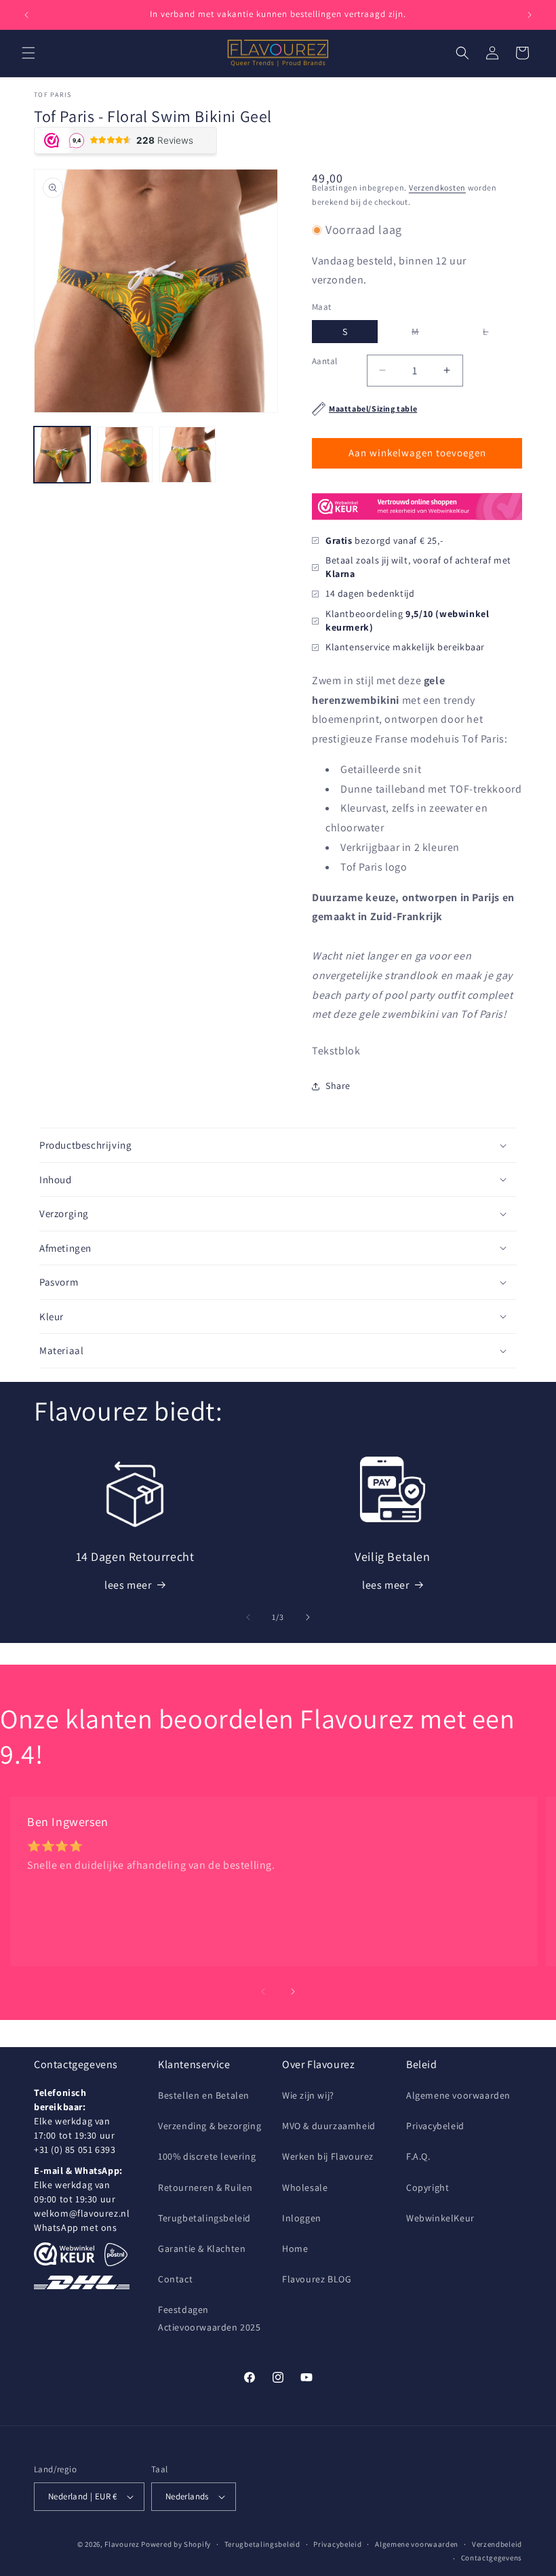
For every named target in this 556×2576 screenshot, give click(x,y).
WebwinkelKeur (440, 2218)
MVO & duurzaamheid (329, 2126)
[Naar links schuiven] (248, 1617)
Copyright (428, 2187)
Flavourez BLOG (317, 2279)
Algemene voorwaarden (458, 2095)
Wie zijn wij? (308, 2095)
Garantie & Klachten (202, 2248)
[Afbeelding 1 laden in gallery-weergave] (62, 455)
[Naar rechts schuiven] (308, 1617)
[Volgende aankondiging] (530, 15)
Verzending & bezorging (210, 2126)
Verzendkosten (437, 187)
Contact (175, 2279)
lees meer (128, 1585)
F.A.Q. (418, 2156)
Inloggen (302, 2218)
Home (295, 2248)
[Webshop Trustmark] (417, 524)
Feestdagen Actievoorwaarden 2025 (210, 2318)
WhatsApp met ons (76, 2227)
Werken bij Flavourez (328, 2156)
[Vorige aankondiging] (26, 15)
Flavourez (122, 2544)
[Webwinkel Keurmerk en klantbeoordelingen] (64, 2254)
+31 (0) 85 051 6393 (75, 2149)
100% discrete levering (207, 2156)
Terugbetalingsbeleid (204, 2218)
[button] (28, 53)
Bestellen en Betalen (204, 2095)
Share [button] (338, 1086)
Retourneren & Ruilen (205, 2187)
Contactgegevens (492, 2558)
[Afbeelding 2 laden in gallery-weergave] (125, 455)
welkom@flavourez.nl (82, 2213)
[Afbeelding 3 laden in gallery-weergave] (187, 455)
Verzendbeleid (497, 2544)
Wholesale (305, 2187)
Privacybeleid (435, 2126)
